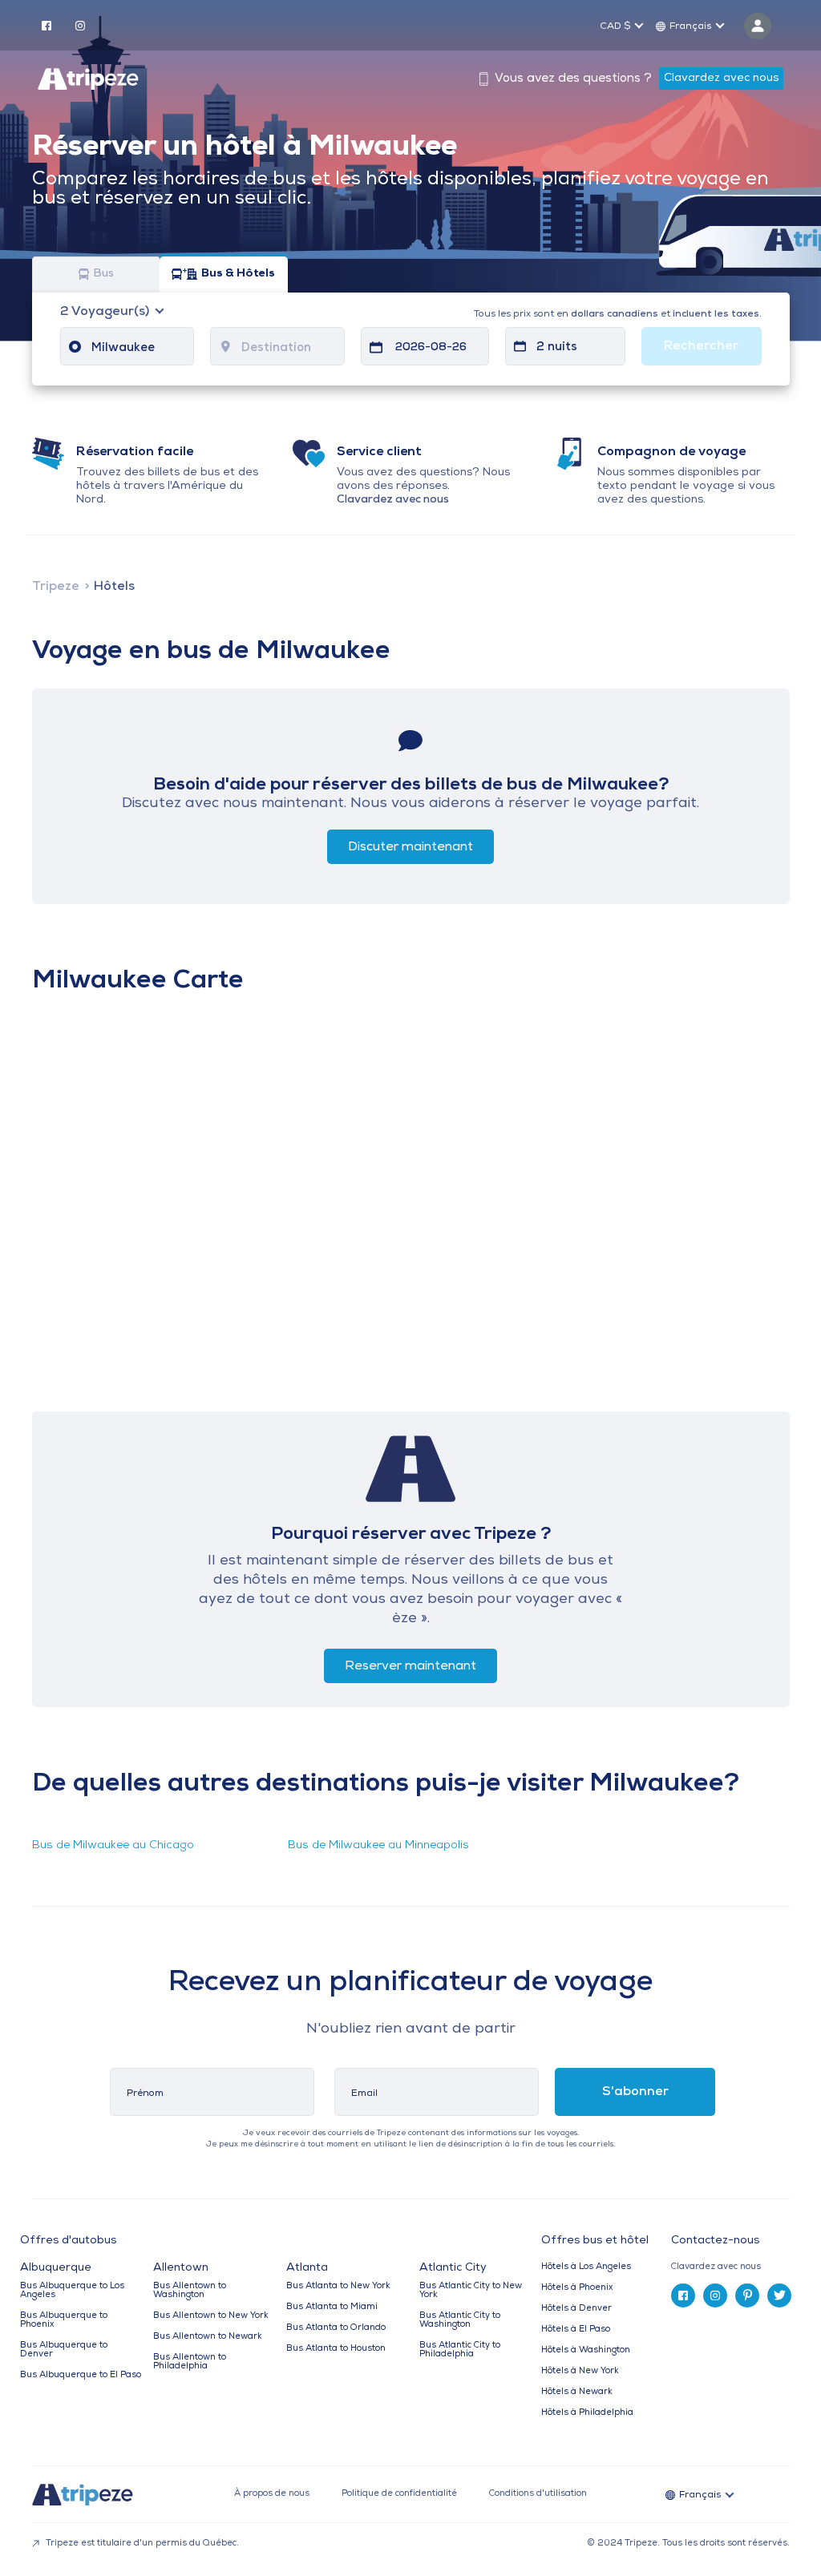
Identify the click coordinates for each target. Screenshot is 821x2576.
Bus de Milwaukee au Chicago (113, 1845)
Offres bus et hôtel (595, 2241)
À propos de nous (272, 2494)
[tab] (736, 2267)
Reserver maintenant (410, 1666)
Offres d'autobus (68, 2241)
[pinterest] (747, 2295)
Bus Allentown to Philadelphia (190, 2362)
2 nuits (557, 347)
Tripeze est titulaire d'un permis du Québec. (141, 2544)
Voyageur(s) (106, 312)
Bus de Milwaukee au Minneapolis (378, 1845)
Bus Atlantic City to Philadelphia (460, 2350)
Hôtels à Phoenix (577, 2288)
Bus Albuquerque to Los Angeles (72, 2291)
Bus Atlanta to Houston (336, 2349)
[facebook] (47, 25)
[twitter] (779, 2295)
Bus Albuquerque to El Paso (81, 2375)
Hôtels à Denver (576, 2309)
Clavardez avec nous (721, 78)
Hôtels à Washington (586, 2350)
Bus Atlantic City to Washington (460, 2320)
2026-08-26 (431, 347)
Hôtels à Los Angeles (586, 2267)
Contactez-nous (715, 2241)
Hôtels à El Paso (576, 2330)
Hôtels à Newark (577, 2392)
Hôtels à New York (580, 2371)
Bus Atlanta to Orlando (336, 2328)
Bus (103, 275)
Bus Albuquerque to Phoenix (64, 2320)
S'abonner (635, 2092)
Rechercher (701, 346)
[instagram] (80, 25)
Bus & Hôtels (238, 275)
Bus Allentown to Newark (208, 2337)
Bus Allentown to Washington (190, 2291)
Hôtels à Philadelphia (587, 2413)
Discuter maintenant (410, 847)
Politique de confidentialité (399, 2494)
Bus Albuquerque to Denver (64, 2350)
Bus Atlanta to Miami (332, 2307)
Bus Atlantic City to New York (471, 2291)
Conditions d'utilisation (538, 2494)
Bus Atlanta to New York (338, 2286)
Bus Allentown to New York (211, 2316)
